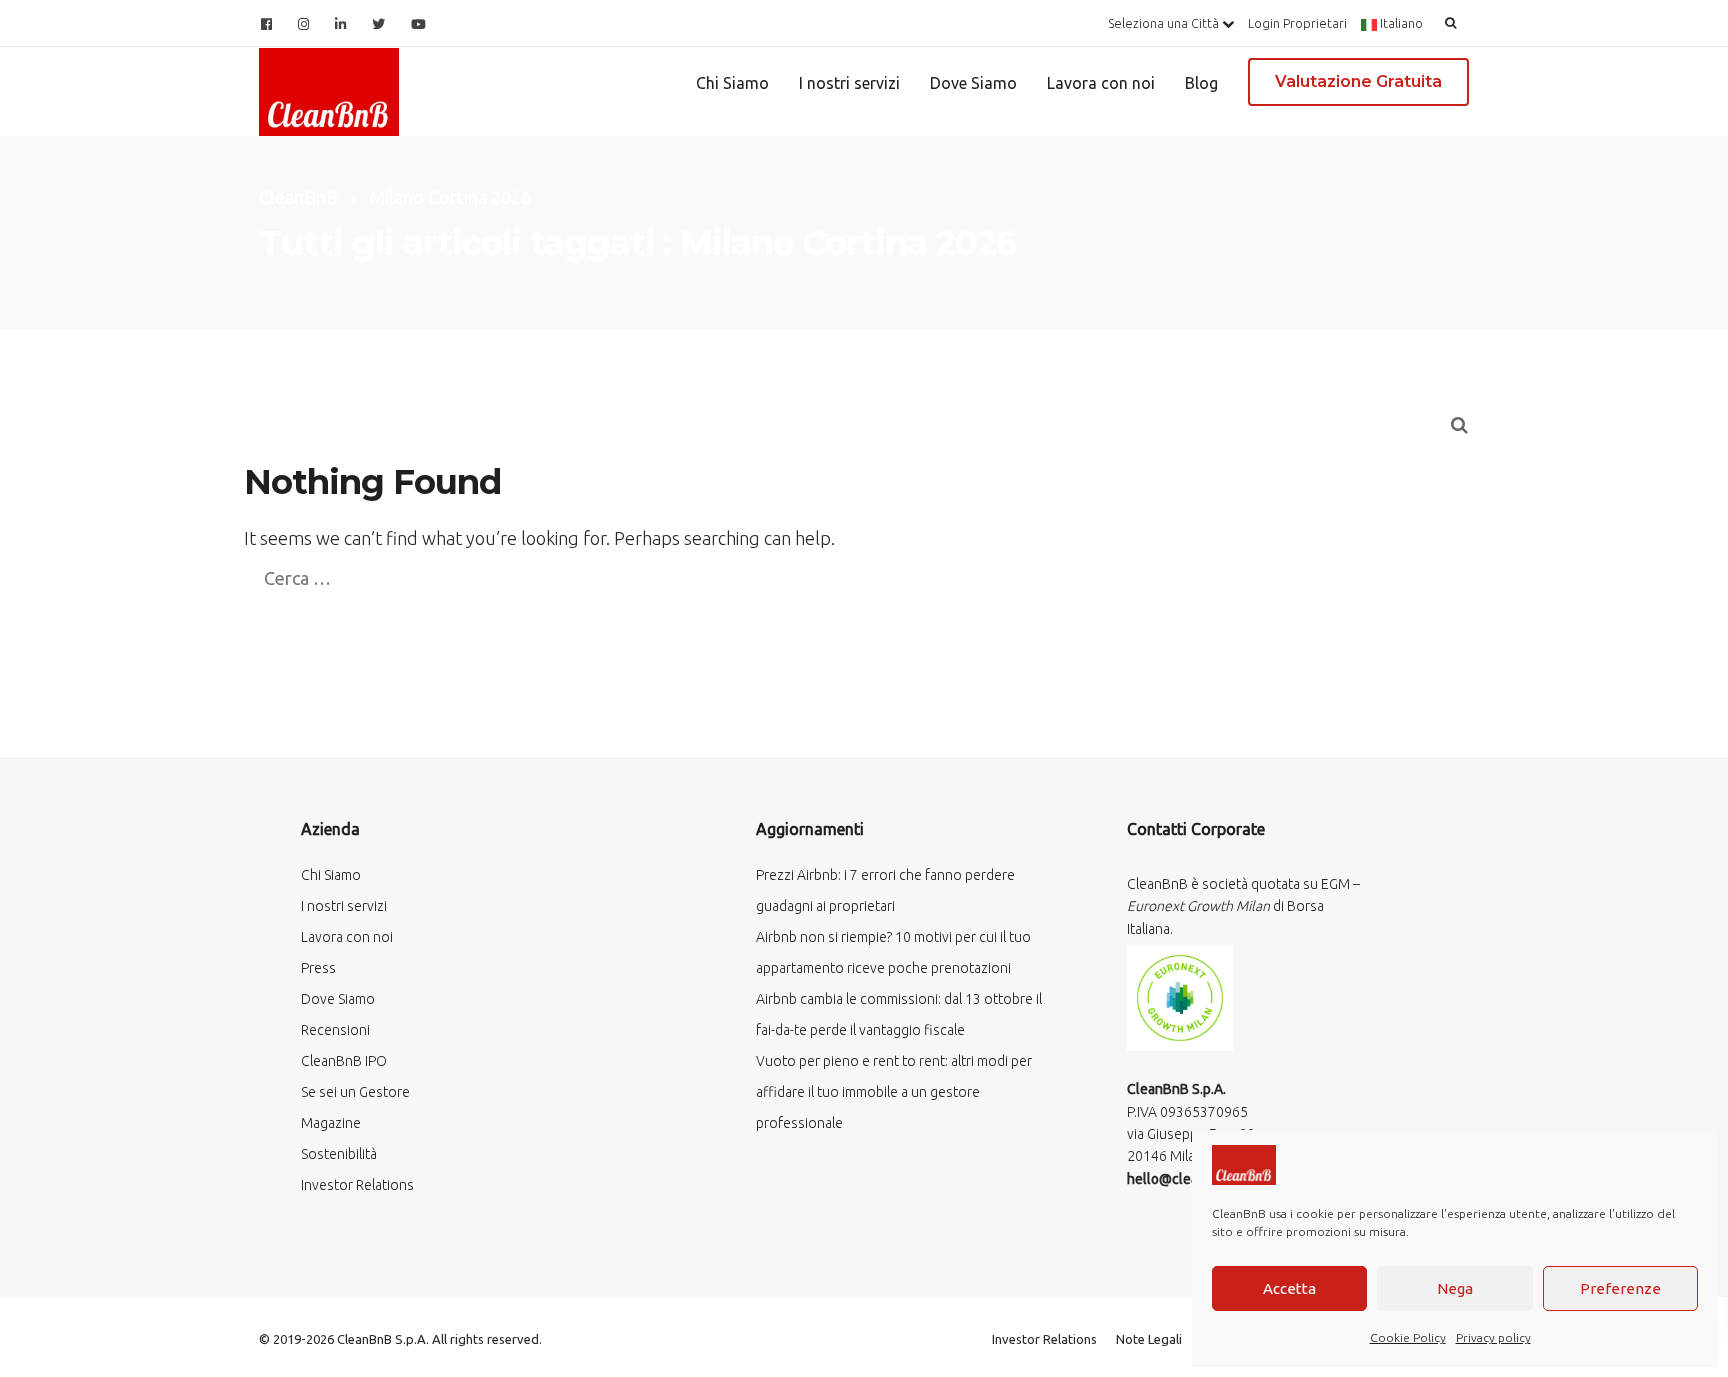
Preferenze (1620, 1288)
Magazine (331, 1123)
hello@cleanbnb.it (1184, 1179)
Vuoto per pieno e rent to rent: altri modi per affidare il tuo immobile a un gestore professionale (894, 1092)
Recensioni (335, 1030)
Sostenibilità (339, 1154)
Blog (1201, 83)
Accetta (1289, 1288)
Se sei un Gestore (355, 1092)
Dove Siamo (973, 83)
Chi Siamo (732, 83)
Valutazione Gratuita (1358, 81)
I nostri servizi (849, 83)
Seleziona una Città (1165, 23)
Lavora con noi (1101, 83)
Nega (1455, 1288)
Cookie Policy (1408, 1337)
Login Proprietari (1297, 23)
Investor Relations (357, 1185)
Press (318, 968)
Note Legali (1149, 1339)
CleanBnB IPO (344, 1061)
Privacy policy (1493, 1337)
